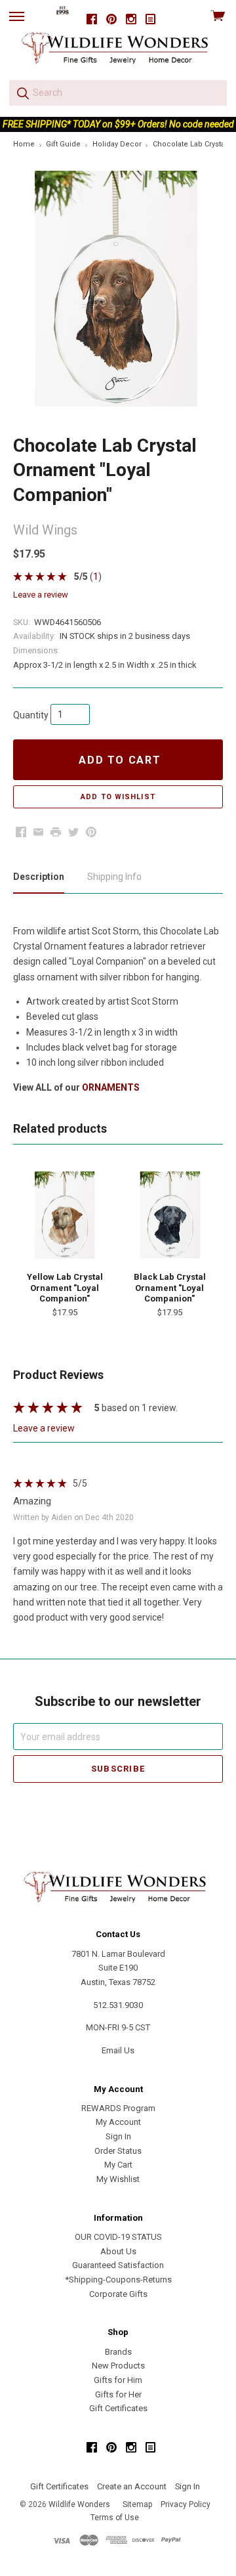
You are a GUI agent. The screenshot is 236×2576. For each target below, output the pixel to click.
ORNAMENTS (111, 1087)
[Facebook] (92, 19)
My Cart (118, 2165)
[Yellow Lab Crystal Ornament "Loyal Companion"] (65, 1215)
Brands (118, 2352)
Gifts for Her (118, 2394)
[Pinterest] (111, 19)
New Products (118, 2366)
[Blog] (151, 19)
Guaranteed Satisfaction (118, 2265)
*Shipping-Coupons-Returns (118, 2280)
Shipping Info (114, 877)
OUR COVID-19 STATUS (118, 2237)
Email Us (118, 2050)
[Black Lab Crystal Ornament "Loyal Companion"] (169, 1215)
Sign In (118, 2136)
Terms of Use (115, 2518)
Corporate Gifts (118, 2294)
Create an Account (132, 2486)
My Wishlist (118, 2179)
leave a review (41, 595)
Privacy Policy (186, 2504)
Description (39, 877)
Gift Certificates (118, 2408)
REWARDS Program (118, 2108)
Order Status (118, 2151)
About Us (118, 2251)
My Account (118, 2122)
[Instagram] (131, 19)
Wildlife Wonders (79, 2504)
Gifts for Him (118, 2380)
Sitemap (137, 2504)
